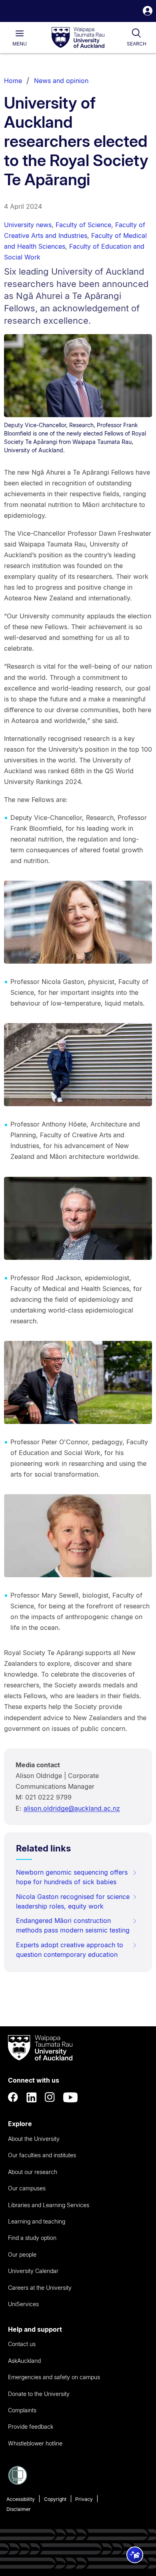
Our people (22, 2254)
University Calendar (33, 2271)
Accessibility (21, 2499)
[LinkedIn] (32, 2097)
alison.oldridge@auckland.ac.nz (72, 1808)
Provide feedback (31, 2427)
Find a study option (32, 2238)
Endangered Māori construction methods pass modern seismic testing (73, 1925)
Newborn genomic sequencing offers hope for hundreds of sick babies (72, 1877)
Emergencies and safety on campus (54, 2377)
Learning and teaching (37, 2221)
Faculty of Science (83, 225)
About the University (34, 2139)
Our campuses (27, 2188)
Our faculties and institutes (42, 2155)
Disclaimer (19, 2509)
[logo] (78, 38)
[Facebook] (13, 2097)
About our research (33, 2172)
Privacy (84, 2499)
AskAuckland (24, 2361)
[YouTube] (70, 2097)
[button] (148, 12)
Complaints (22, 2410)
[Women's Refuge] (18, 2483)
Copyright (55, 2499)
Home (13, 81)
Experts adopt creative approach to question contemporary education (70, 1950)
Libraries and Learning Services (49, 2205)
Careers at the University (40, 2288)
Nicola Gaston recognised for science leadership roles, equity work (73, 1901)
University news (28, 225)
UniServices (23, 2304)
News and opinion (61, 81)
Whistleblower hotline (35, 2443)
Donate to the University (39, 2394)
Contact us (22, 2344)
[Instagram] (50, 2097)
